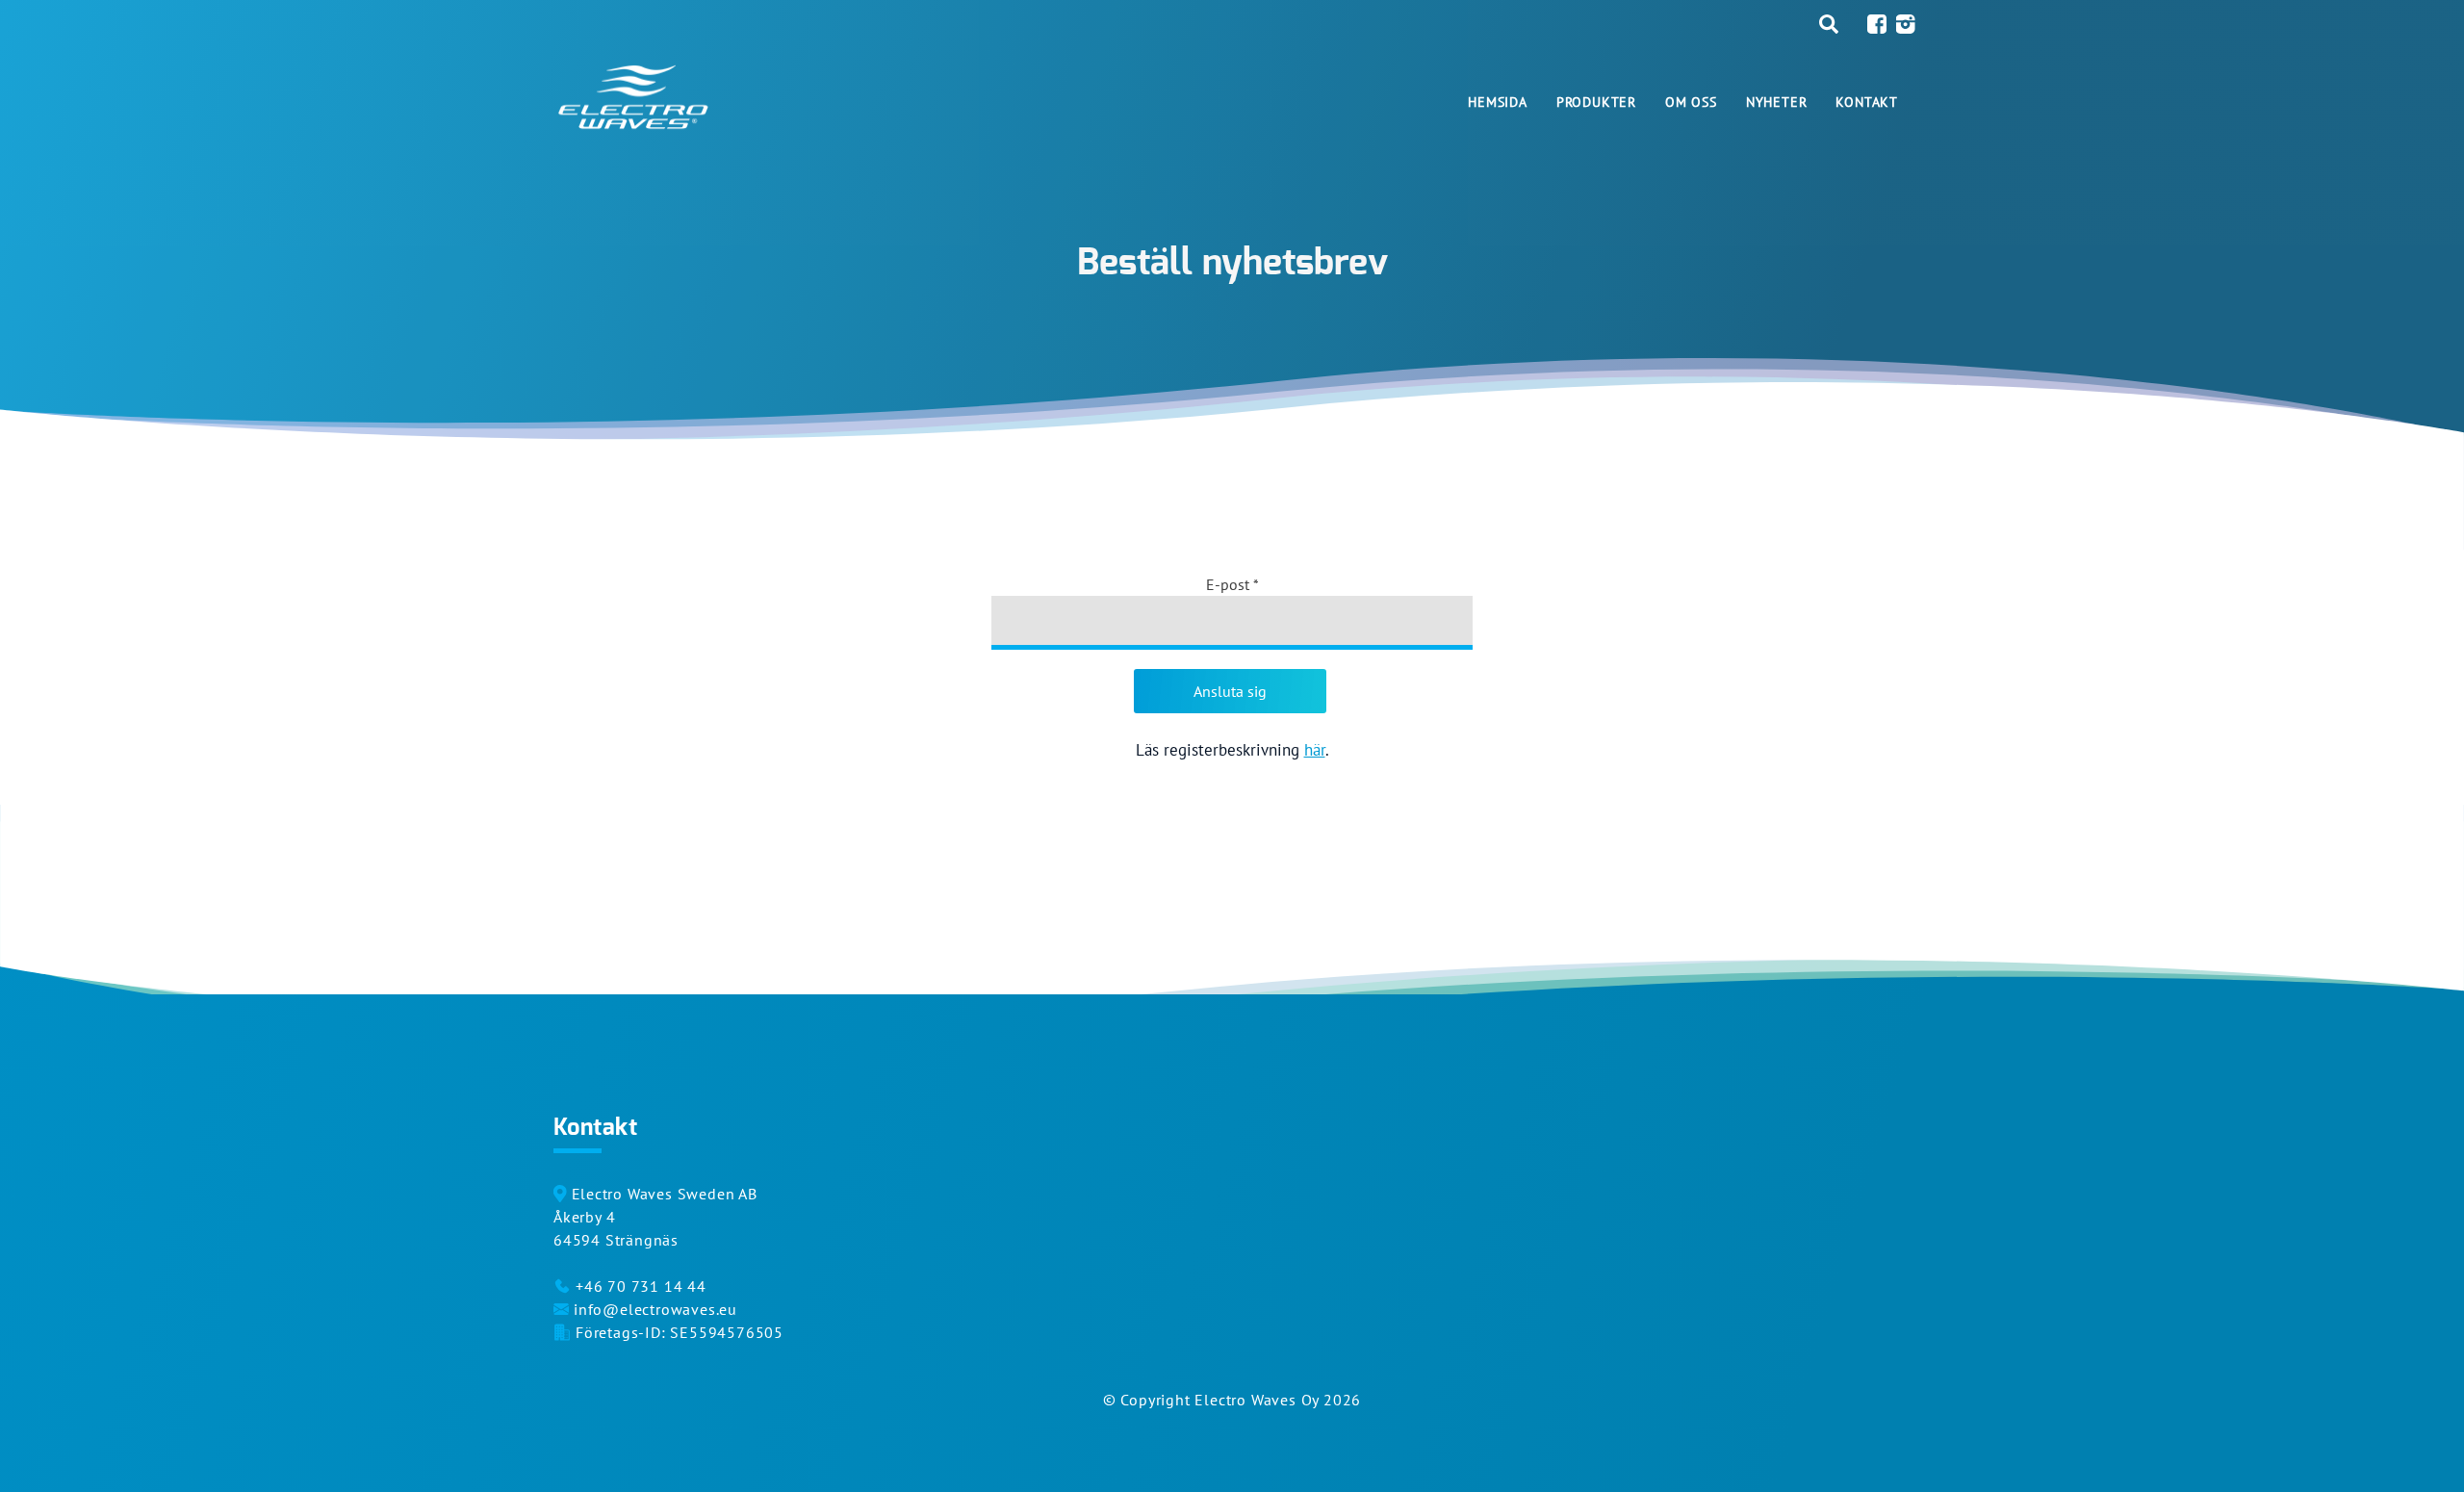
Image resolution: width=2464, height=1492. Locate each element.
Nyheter (1777, 102)
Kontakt (1867, 102)
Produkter (1596, 102)
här (1315, 750)
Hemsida (1498, 102)
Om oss (1691, 102)
